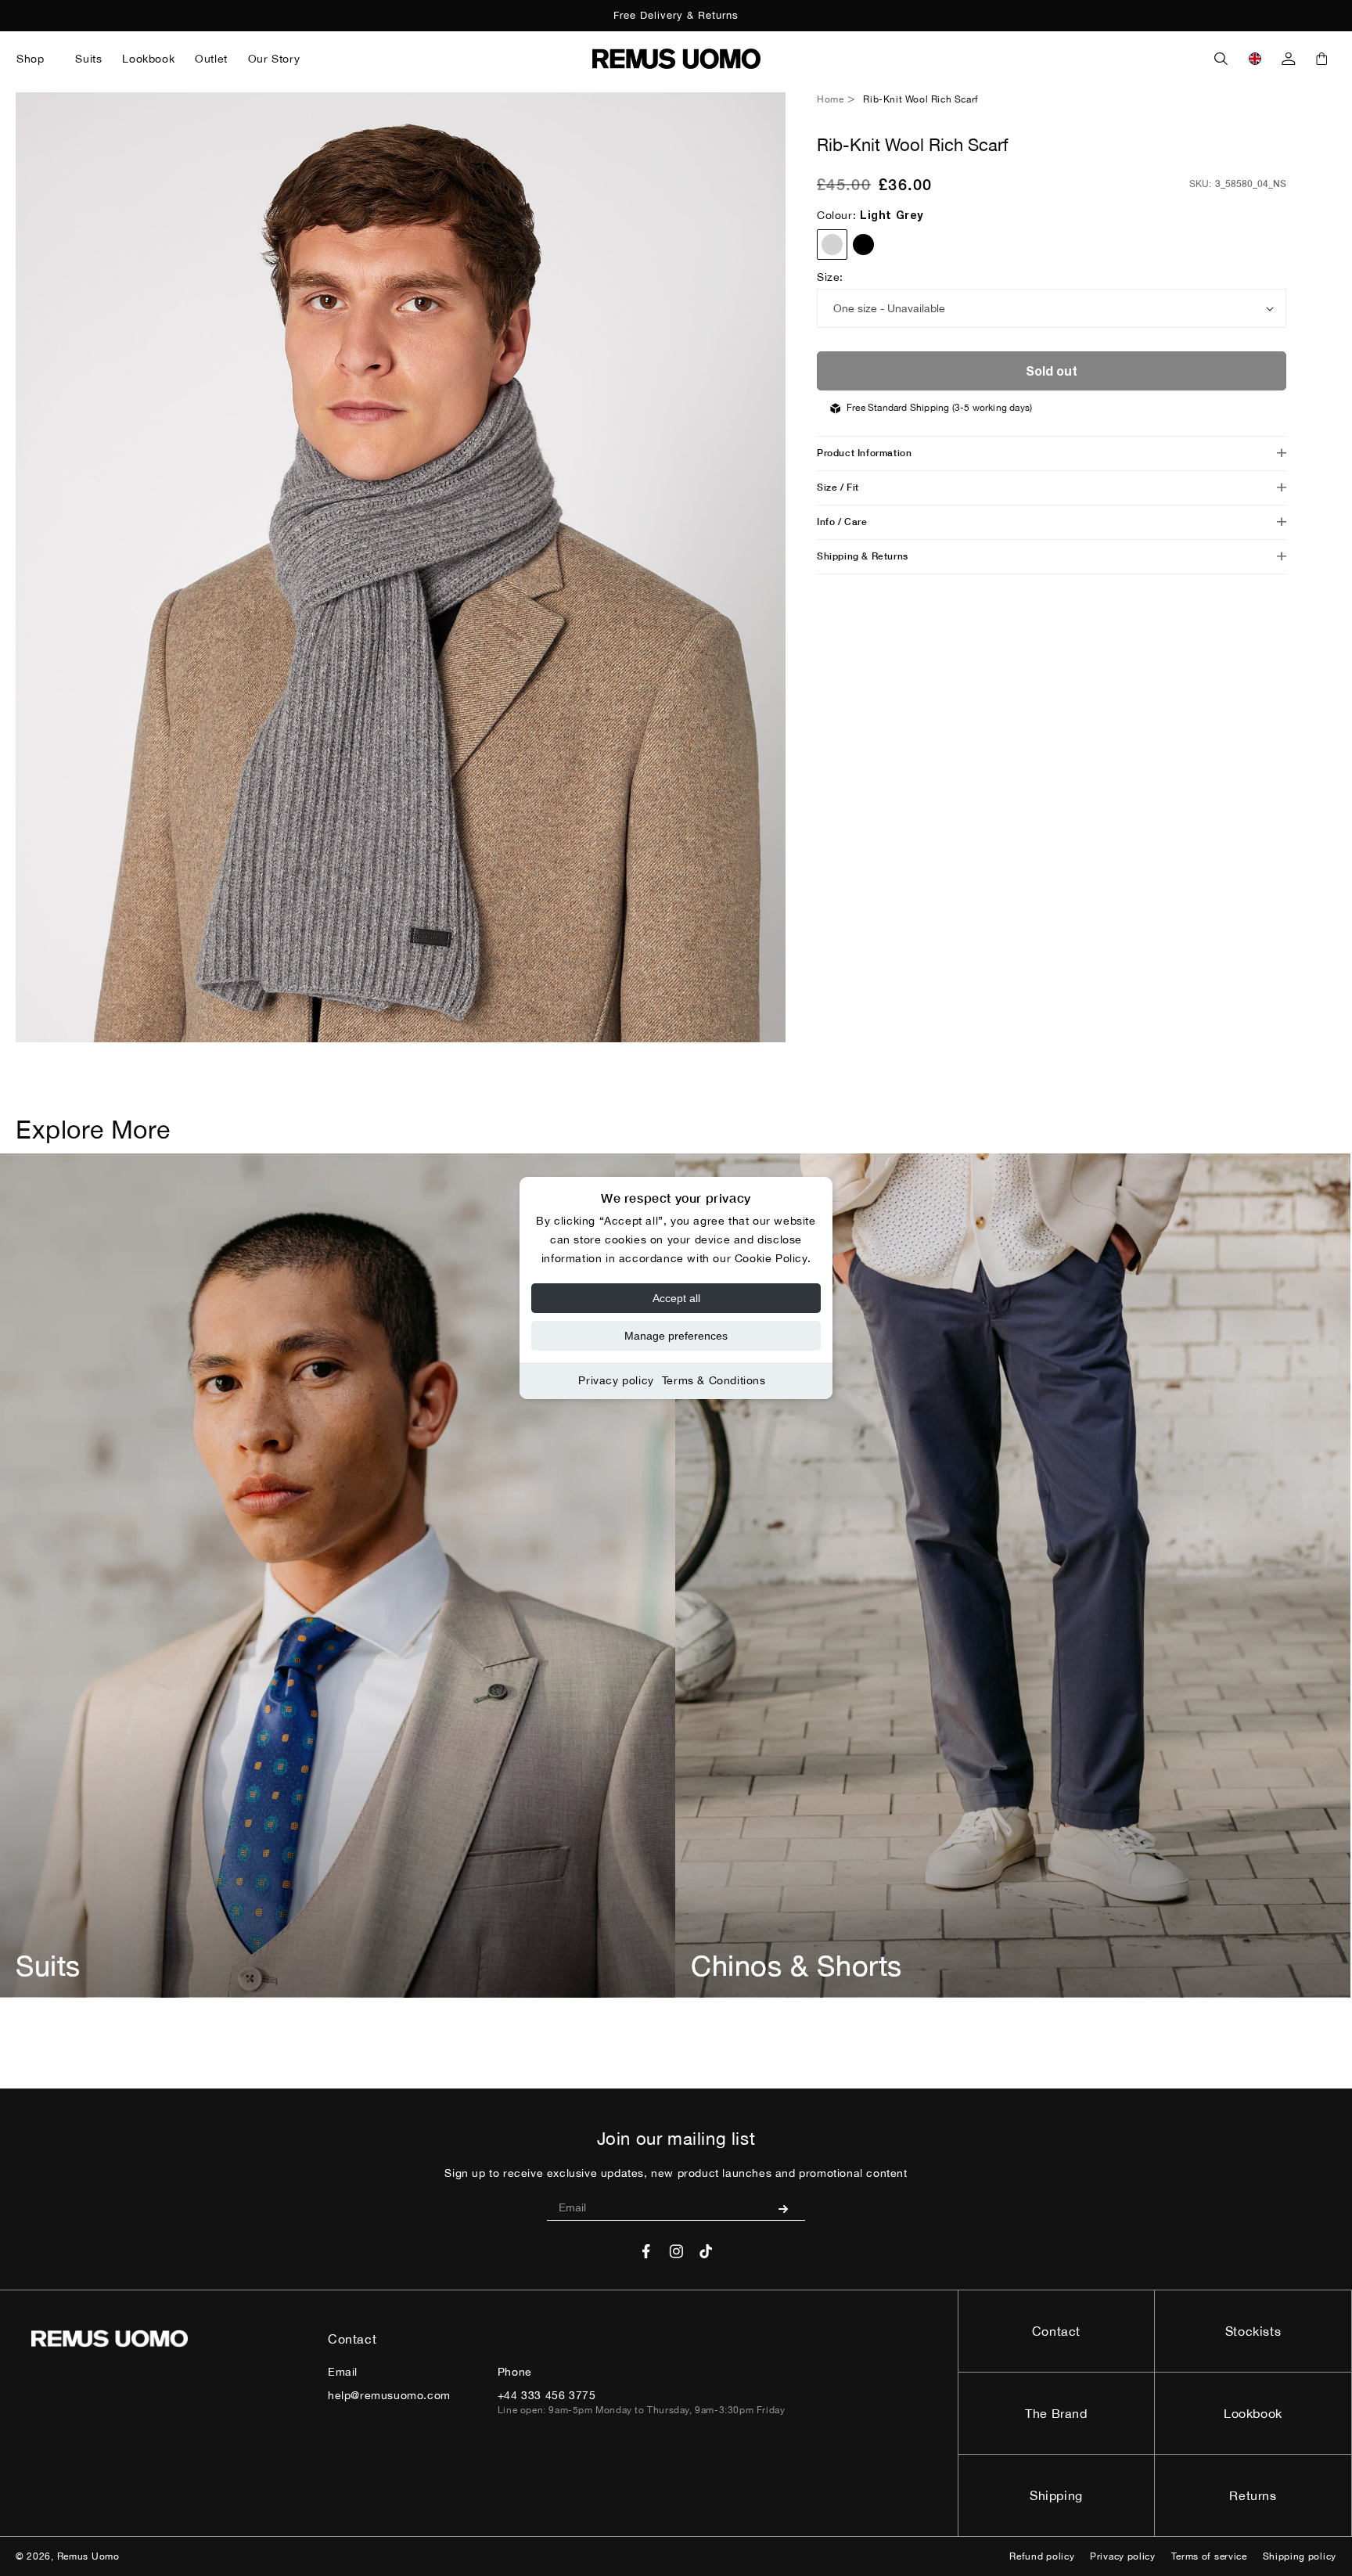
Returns (1253, 2495)
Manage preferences (676, 1336)
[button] (36, 59)
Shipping (1056, 2495)
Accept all (676, 1298)
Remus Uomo (88, 2556)
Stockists (1253, 2331)
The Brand (1056, 2413)
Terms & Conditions (714, 1380)
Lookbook (1253, 2413)
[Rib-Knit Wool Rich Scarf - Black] (863, 245)
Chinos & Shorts (796, 1966)
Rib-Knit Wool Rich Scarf (921, 99)
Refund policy (1042, 2556)
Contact (1056, 2331)
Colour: (870, 215)
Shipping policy (1300, 2556)
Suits (48, 1966)
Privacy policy (616, 1380)
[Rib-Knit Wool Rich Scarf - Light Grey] (832, 245)
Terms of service (1209, 2556)
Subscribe (789, 2208)
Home (830, 99)
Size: (830, 277)
